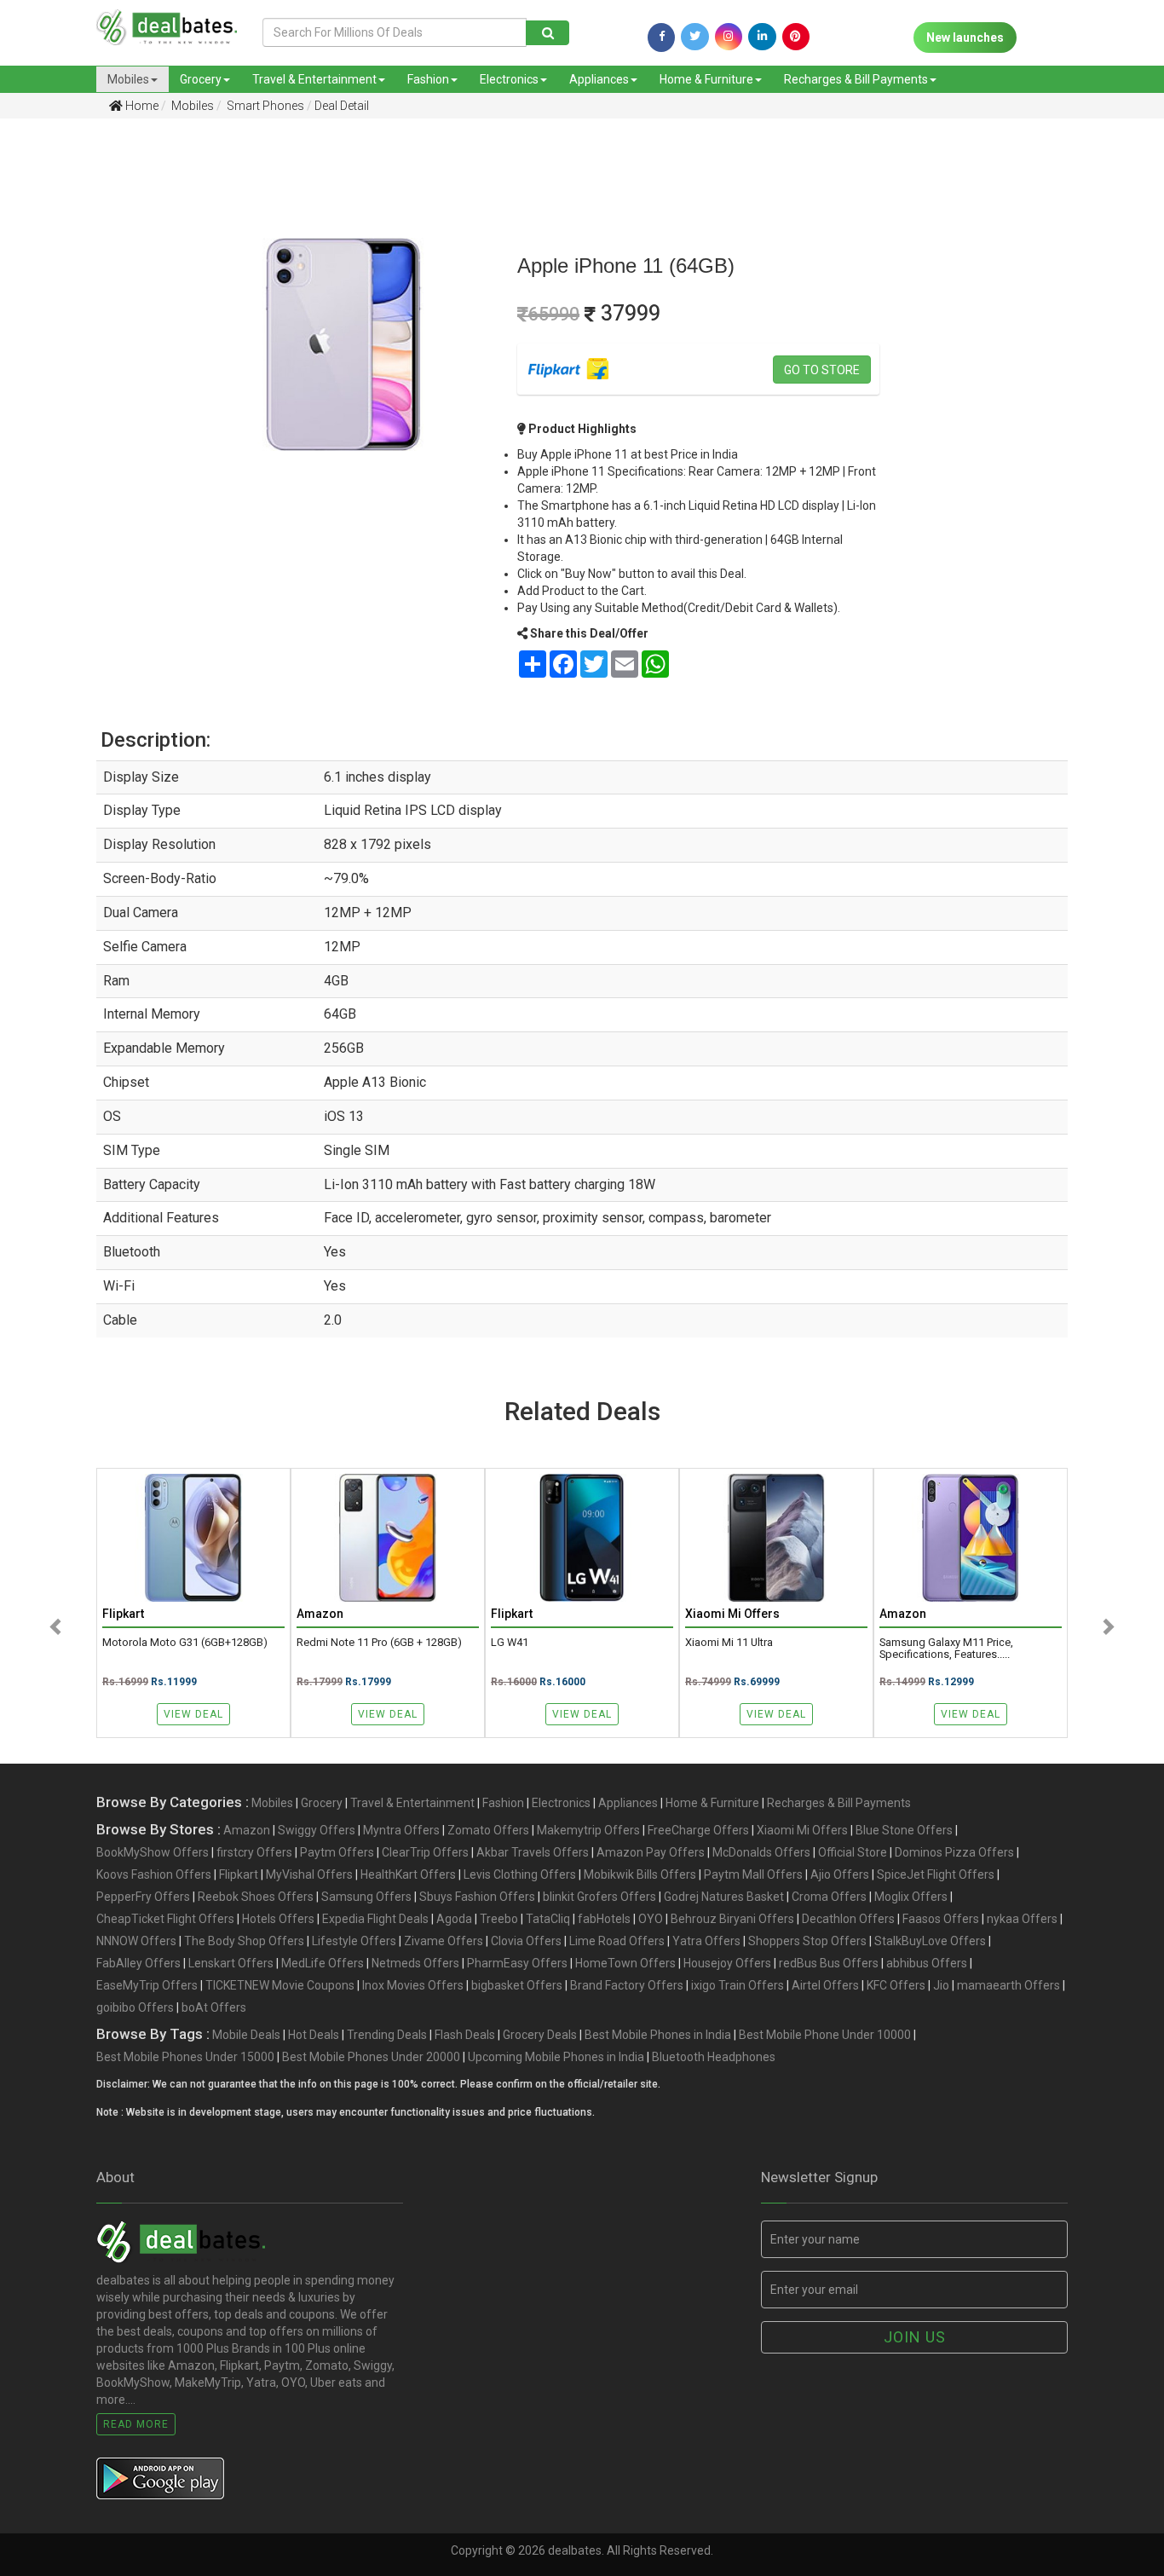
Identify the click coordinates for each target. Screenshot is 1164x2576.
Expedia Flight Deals (375, 1919)
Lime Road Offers (617, 1941)
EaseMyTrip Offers (147, 1985)
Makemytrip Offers (588, 1830)
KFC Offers (896, 1985)
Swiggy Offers (317, 1830)
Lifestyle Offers (354, 1941)
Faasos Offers (941, 1919)
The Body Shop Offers (244, 1941)
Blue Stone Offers (904, 1830)
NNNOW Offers (136, 1941)
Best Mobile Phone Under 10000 (825, 2035)
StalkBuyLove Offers (930, 1941)
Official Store (853, 1852)
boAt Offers (214, 2007)
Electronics (509, 79)
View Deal (193, 1714)
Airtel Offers (825, 1985)
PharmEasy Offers (517, 1963)
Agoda (454, 1919)
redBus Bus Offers (829, 1963)
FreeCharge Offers (698, 1830)
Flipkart (239, 1874)
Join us (915, 2337)
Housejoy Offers (727, 1963)
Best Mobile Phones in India (658, 2035)
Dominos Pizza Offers (954, 1852)
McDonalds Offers (761, 1852)
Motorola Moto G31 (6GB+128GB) (185, 1643)
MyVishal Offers (309, 1874)
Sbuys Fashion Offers (477, 1897)
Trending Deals (387, 2035)
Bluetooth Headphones (714, 2057)
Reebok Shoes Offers (256, 1897)
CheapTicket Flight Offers (165, 1919)
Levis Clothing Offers (520, 1874)
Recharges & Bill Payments (856, 79)
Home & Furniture (706, 79)
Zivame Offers (444, 1941)
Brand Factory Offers (627, 1985)
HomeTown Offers (625, 1963)
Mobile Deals (246, 2035)
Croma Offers (829, 1897)
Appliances (599, 79)
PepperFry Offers (143, 1897)
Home (141, 106)
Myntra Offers (401, 1830)
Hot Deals (314, 2035)
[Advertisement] (84, 400)
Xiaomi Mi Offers (802, 1830)
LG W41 (510, 1643)
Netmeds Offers (415, 1963)
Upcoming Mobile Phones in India (556, 2057)
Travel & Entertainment (314, 79)
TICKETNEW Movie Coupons (280, 1985)
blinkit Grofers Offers (599, 1897)
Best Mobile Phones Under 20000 (371, 2057)
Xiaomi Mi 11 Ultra (729, 1643)
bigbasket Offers (517, 1985)
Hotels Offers (278, 1919)
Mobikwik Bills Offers (640, 1874)
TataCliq (548, 1919)
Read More (136, 2424)
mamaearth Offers (1008, 1985)
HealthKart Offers (408, 1874)
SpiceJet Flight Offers (936, 1874)
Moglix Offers (911, 1897)
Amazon (247, 1830)
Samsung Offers (366, 1897)
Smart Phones (264, 106)
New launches (965, 38)
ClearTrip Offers (425, 1852)
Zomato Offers (488, 1830)
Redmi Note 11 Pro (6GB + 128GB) (379, 1643)
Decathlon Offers (848, 1919)
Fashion (428, 79)
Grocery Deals (540, 2035)
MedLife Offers (323, 1963)
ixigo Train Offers (738, 1985)
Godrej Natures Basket (724, 1897)
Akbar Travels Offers (533, 1852)
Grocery (201, 79)
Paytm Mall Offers (753, 1874)
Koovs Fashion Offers (154, 1874)
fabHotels (604, 1919)
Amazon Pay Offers (651, 1852)
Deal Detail (342, 106)
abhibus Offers (927, 1963)
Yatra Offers (706, 1941)
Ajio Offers (840, 1874)
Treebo (499, 1919)
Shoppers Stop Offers (807, 1941)
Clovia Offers (526, 1941)
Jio (941, 1985)
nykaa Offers (1022, 1919)
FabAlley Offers (138, 1963)
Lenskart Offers (231, 1963)
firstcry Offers (254, 1852)
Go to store (822, 370)
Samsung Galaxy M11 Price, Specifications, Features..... (946, 1649)
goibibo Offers (135, 2007)
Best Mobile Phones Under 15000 (185, 2057)
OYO (651, 1919)
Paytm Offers (337, 1852)
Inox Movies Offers (413, 1985)
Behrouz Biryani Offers (732, 1919)
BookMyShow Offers (153, 1852)
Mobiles (128, 79)
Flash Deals (465, 2035)
